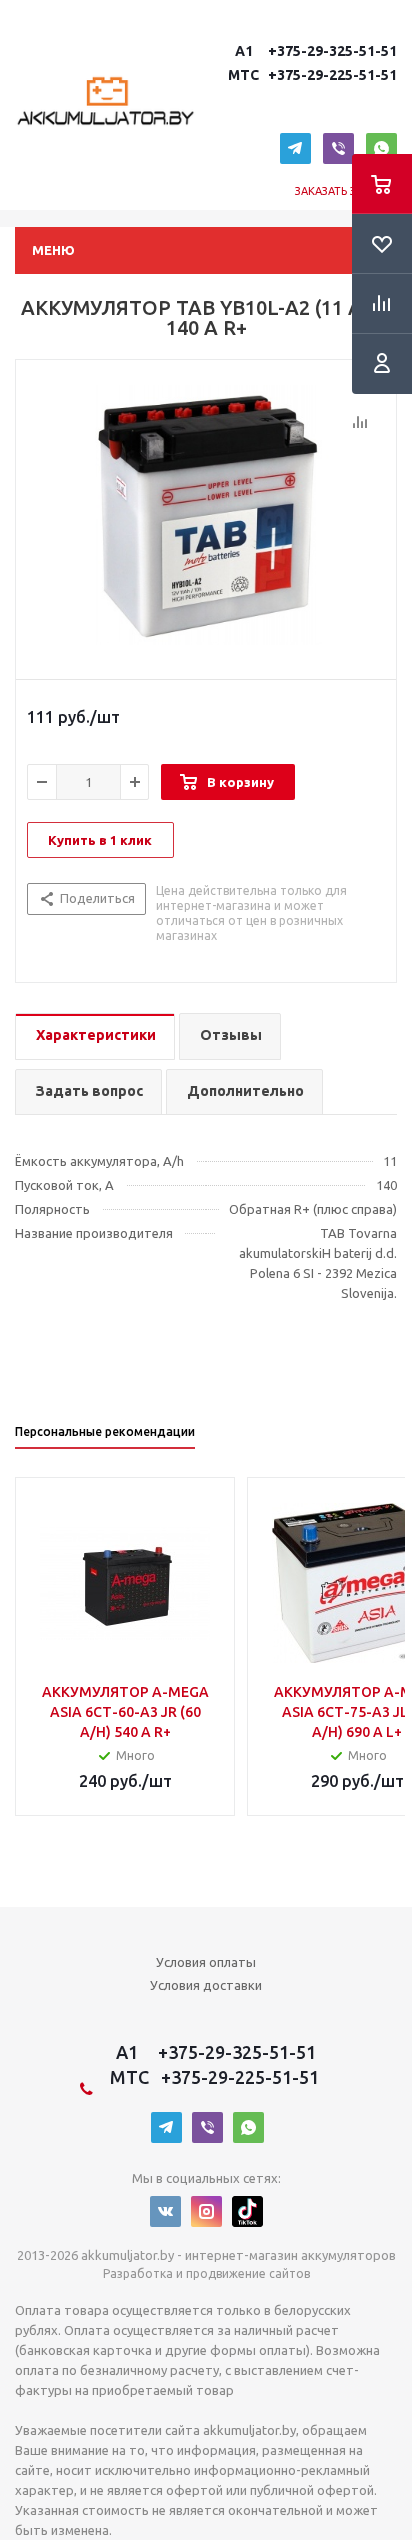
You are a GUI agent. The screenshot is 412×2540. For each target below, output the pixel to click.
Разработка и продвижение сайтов (206, 2273)
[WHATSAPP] (381, 148)
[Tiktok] (247, 2211)
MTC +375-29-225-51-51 (311, 75)
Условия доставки (206, 1985)
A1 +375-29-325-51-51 (313, 51)
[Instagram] (206, 2211)
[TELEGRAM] (295, 148)
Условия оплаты (206, 1962)
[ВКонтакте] (165, 2211)
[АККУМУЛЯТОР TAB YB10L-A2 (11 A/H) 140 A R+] (206, 515)
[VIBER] (338, 148)
